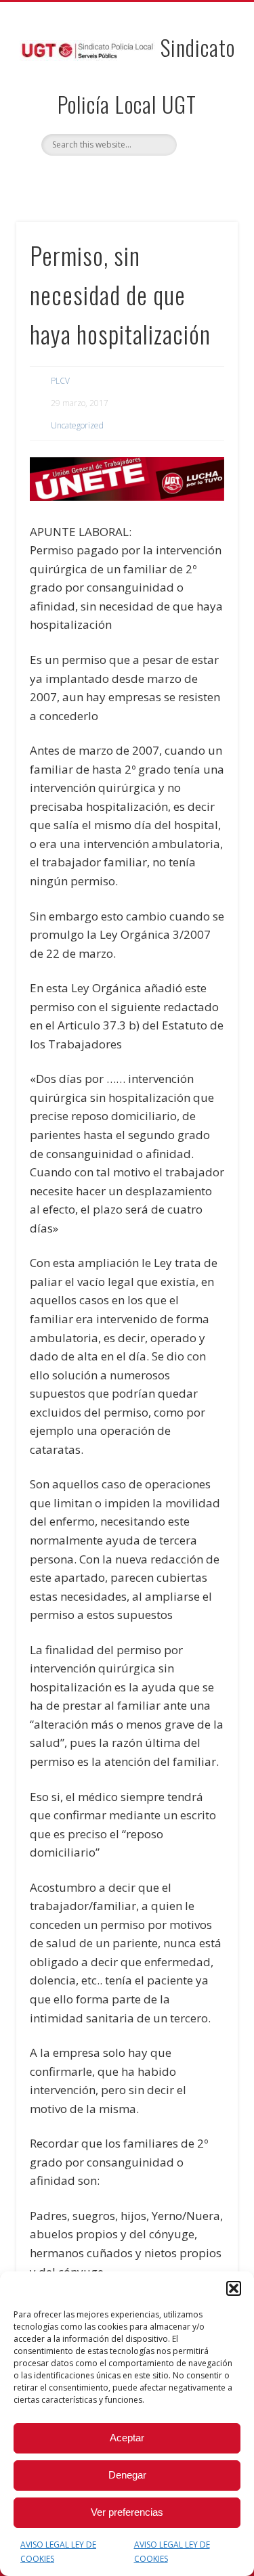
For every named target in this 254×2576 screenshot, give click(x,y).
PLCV (60, 381)
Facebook (111, 179)
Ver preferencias (127, 2512)
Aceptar (127, 2438)
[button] (234, 2288)
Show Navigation (205, 121)
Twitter (139, 179)
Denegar (127, 2475)
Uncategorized (77, 425)
